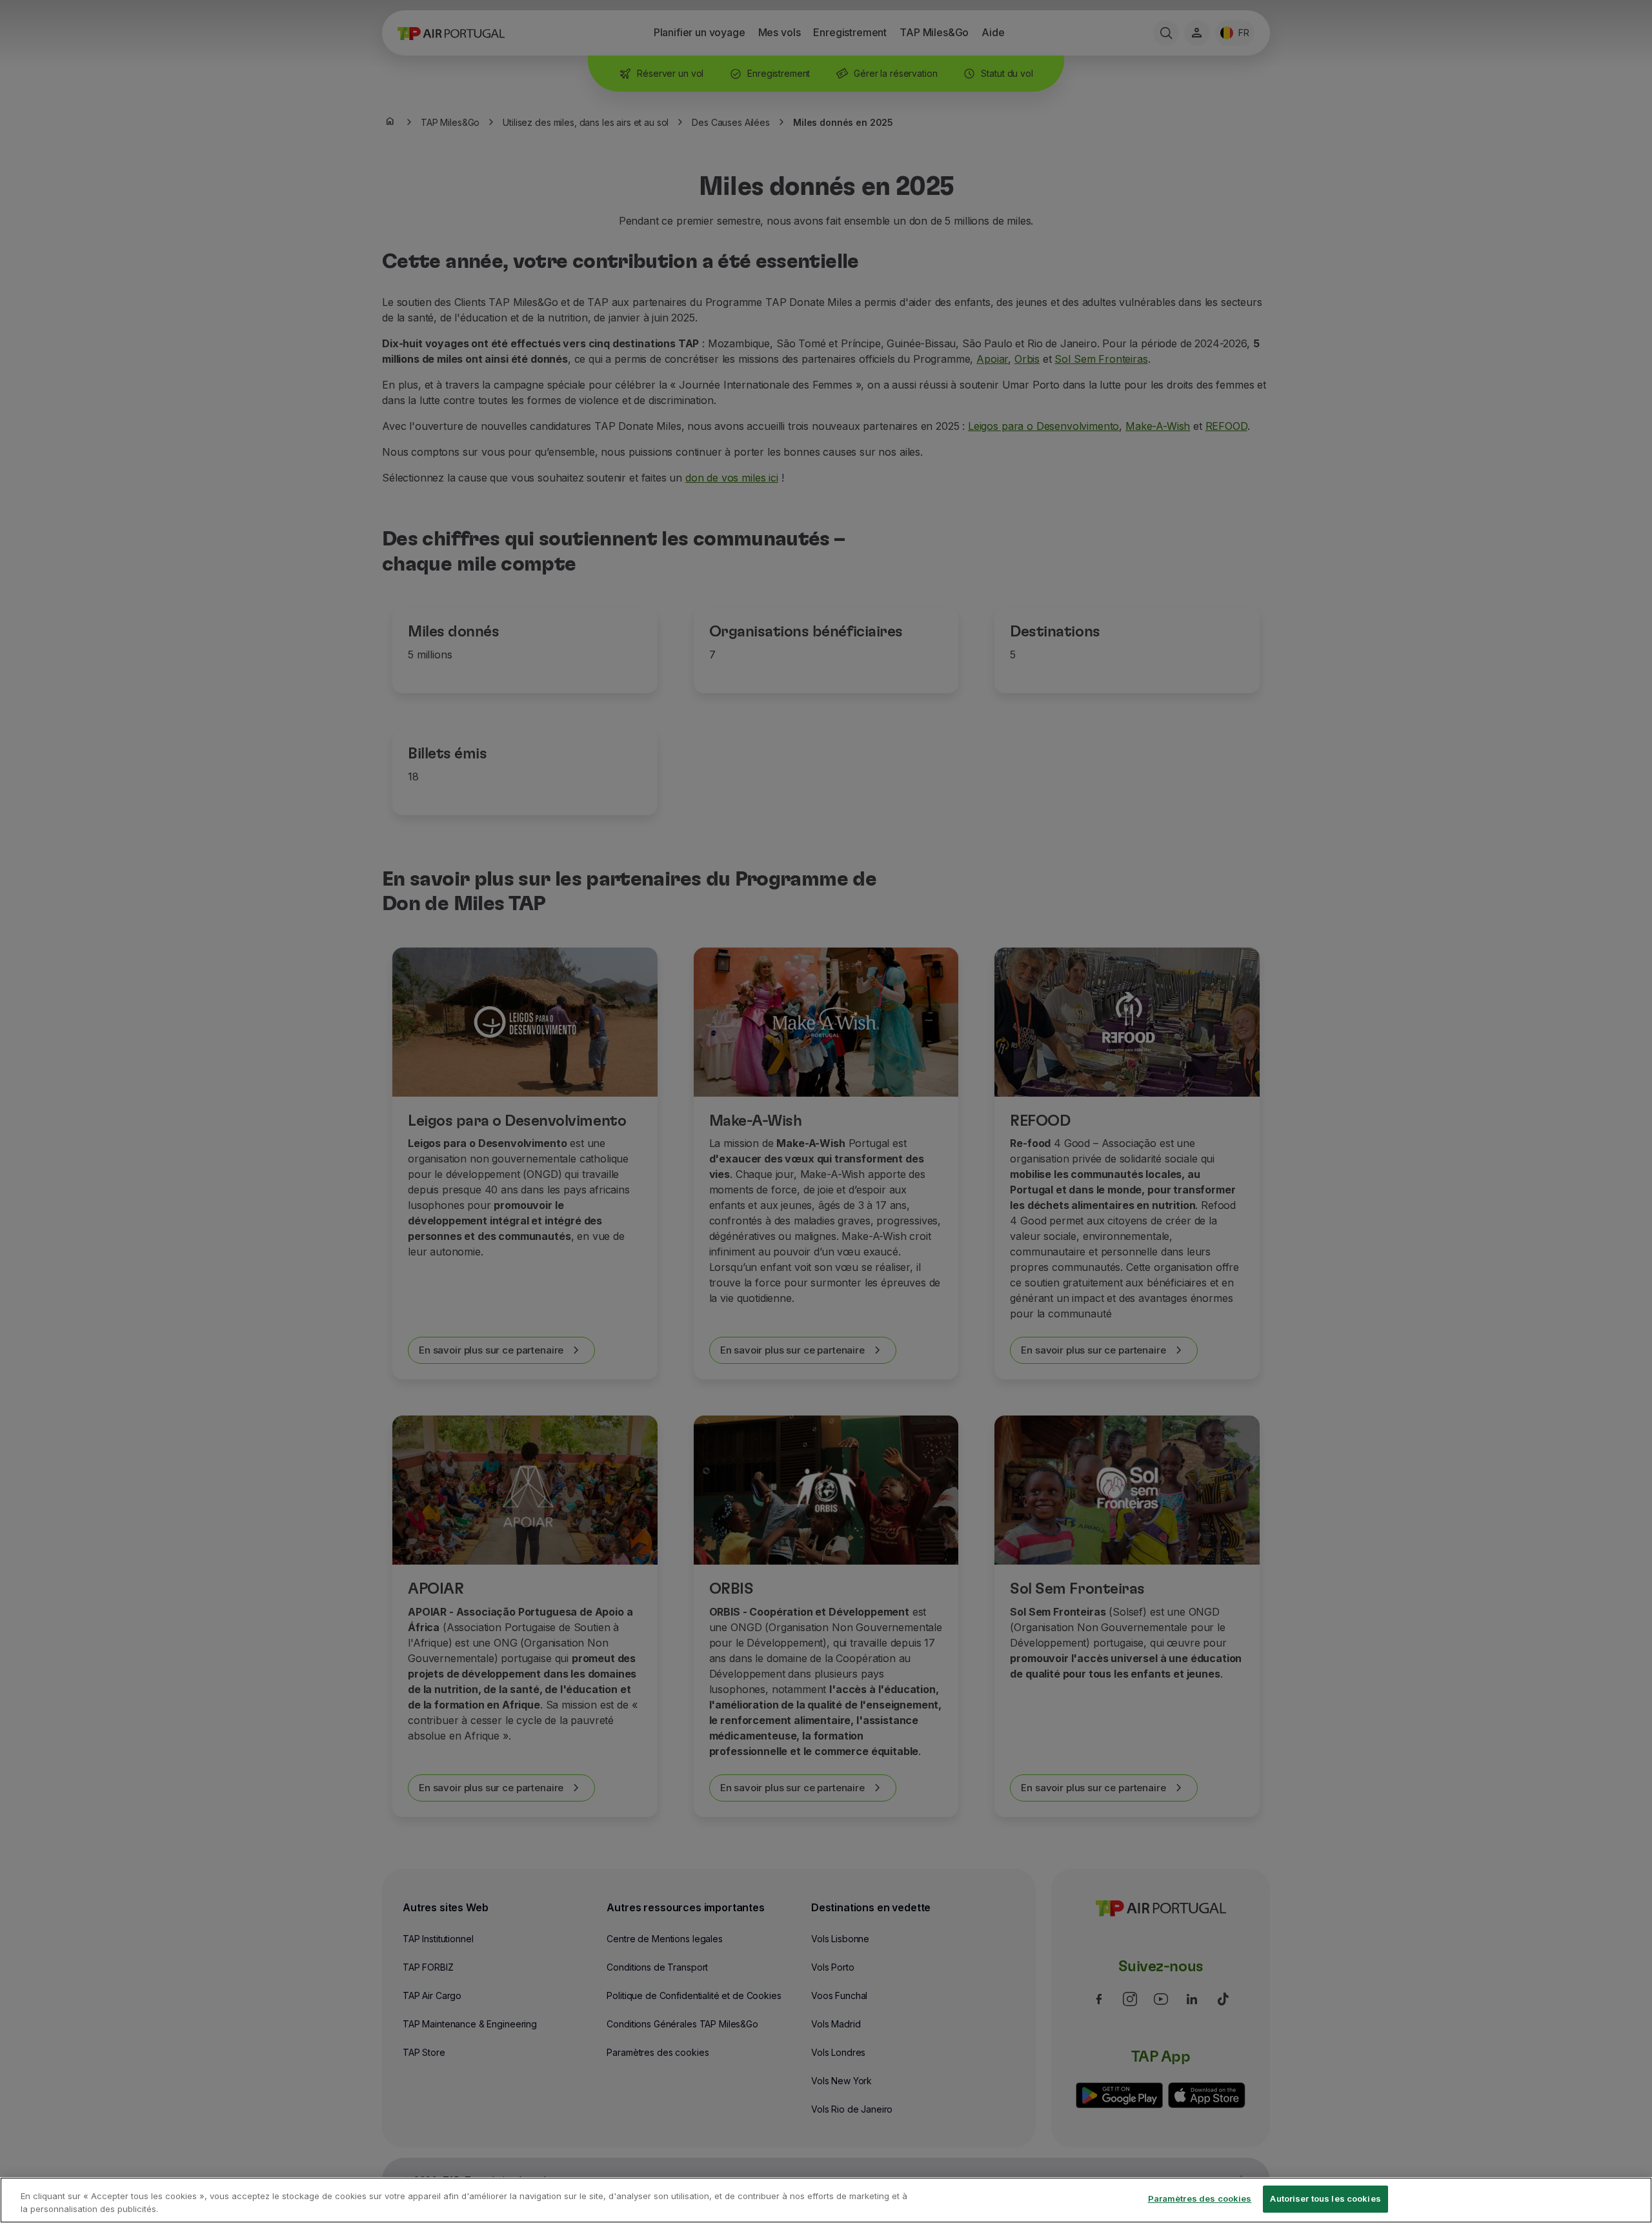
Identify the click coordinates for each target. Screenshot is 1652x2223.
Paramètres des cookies (1200, 2198)
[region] (826, 2200)
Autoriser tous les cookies (1325, 2198)
